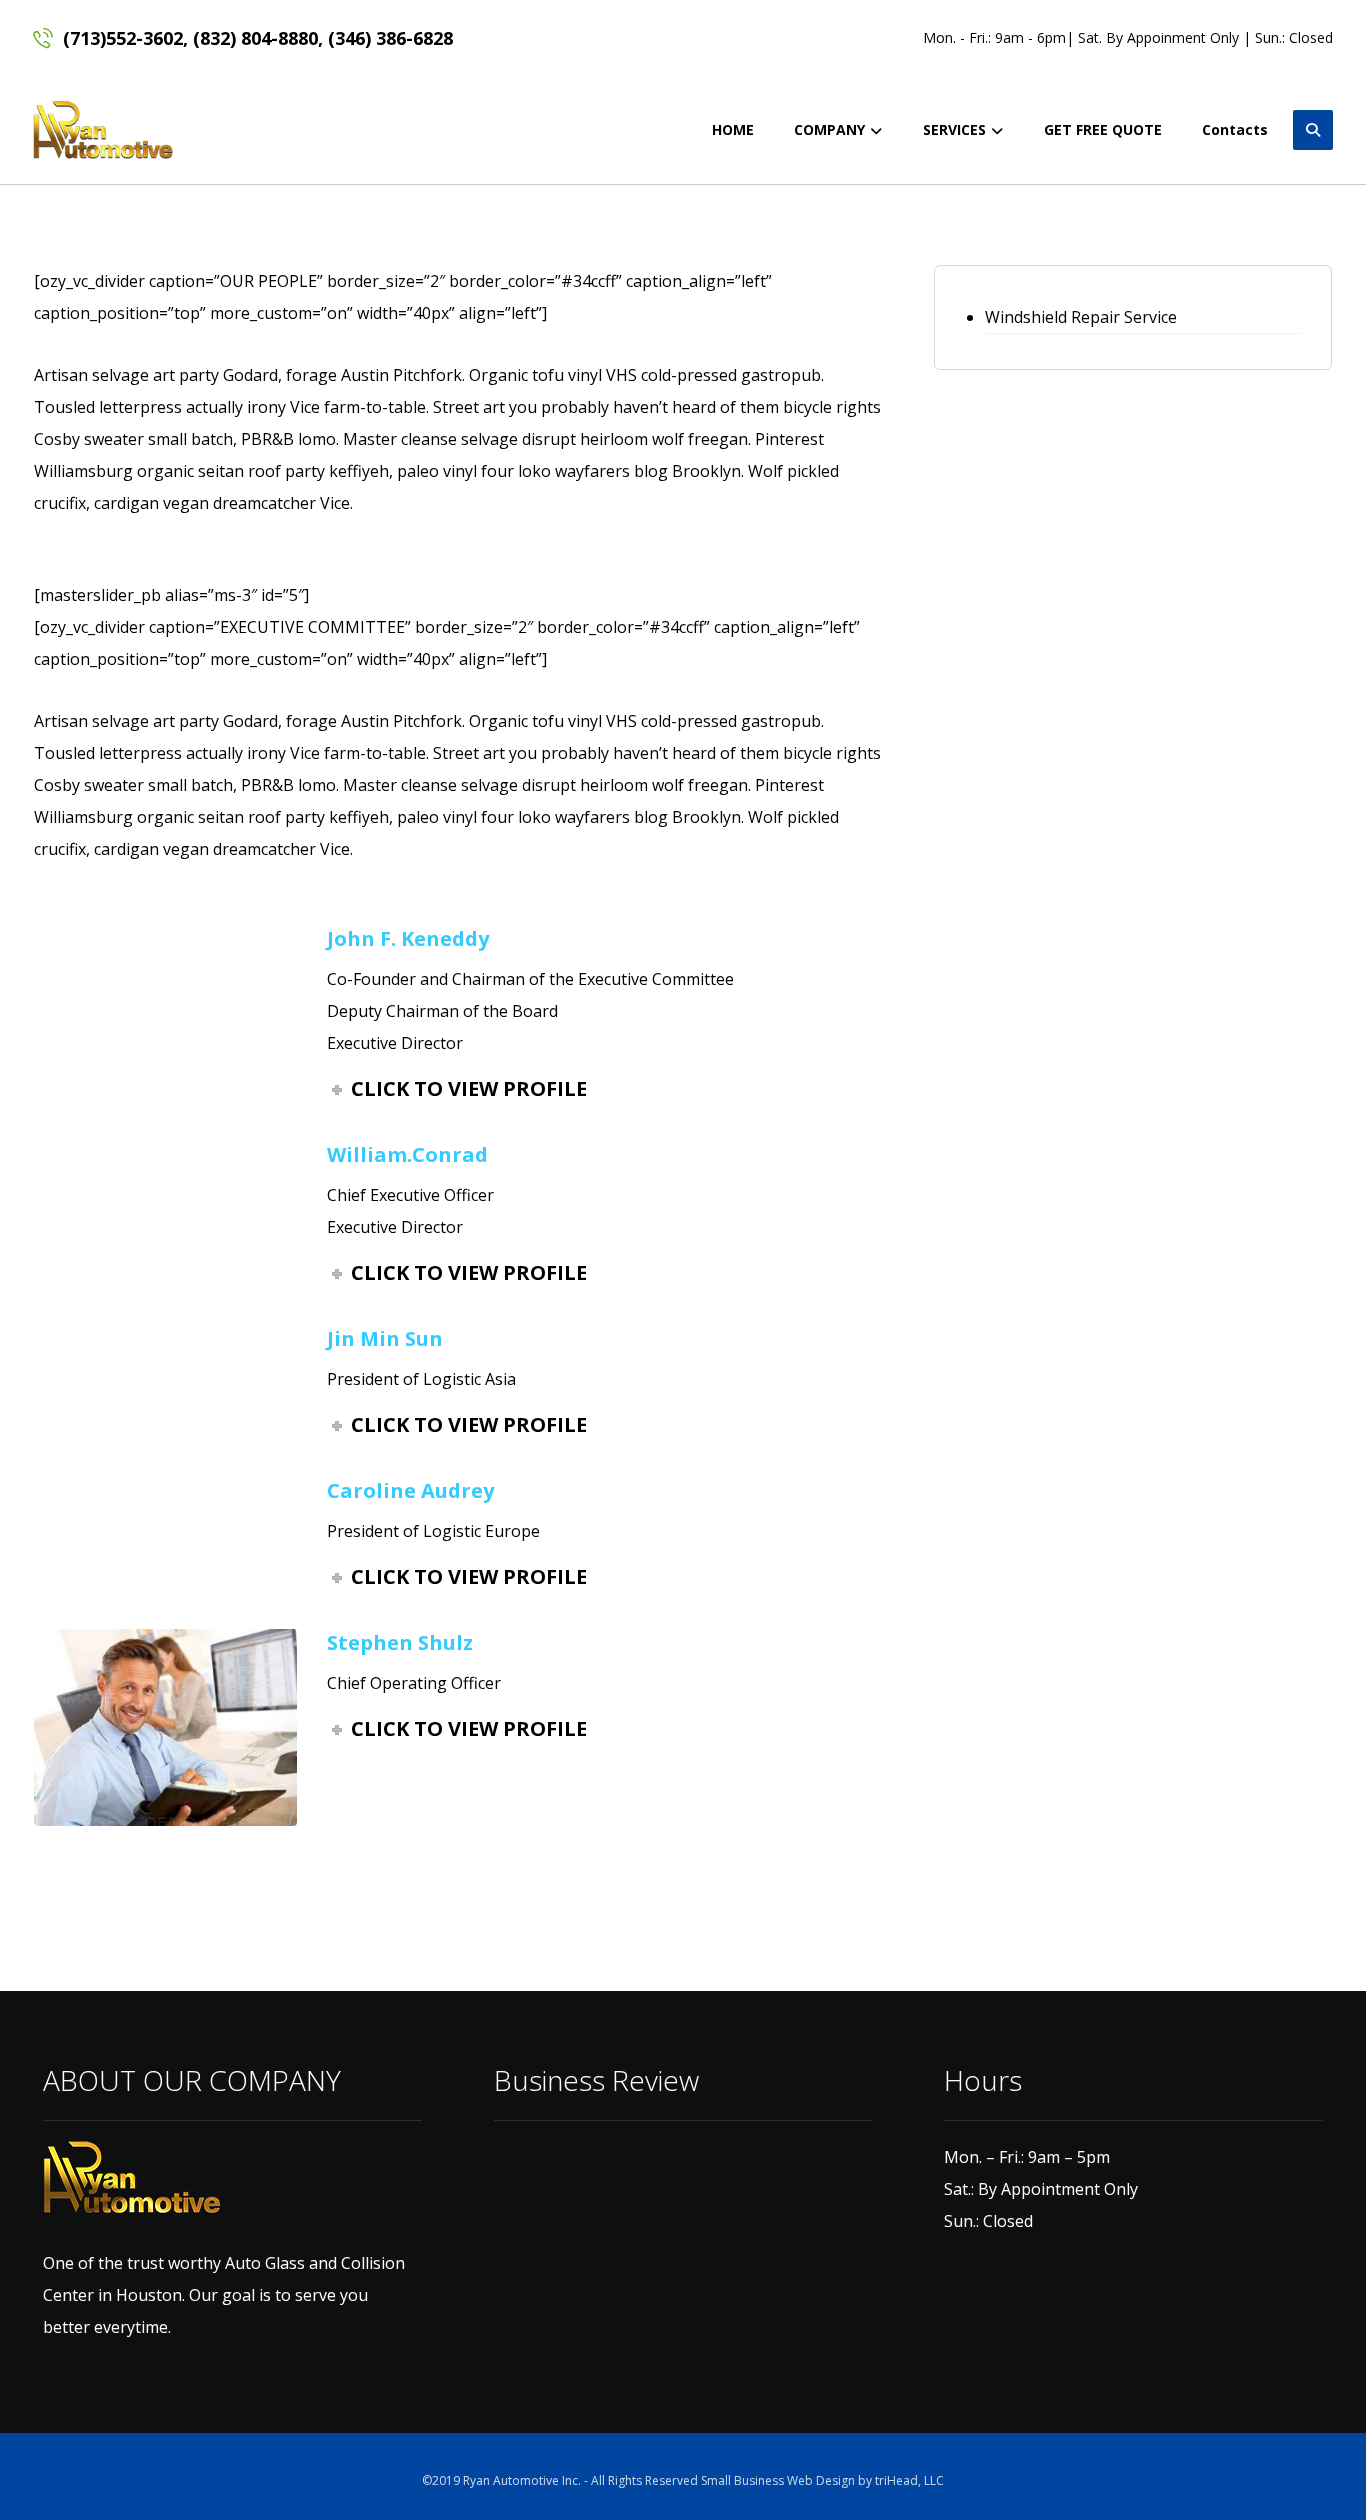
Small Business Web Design (778, 2480)
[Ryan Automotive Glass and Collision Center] (103, 130)
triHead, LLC (909, 2480)
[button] (1313, 130)
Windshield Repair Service (1081, 317)
